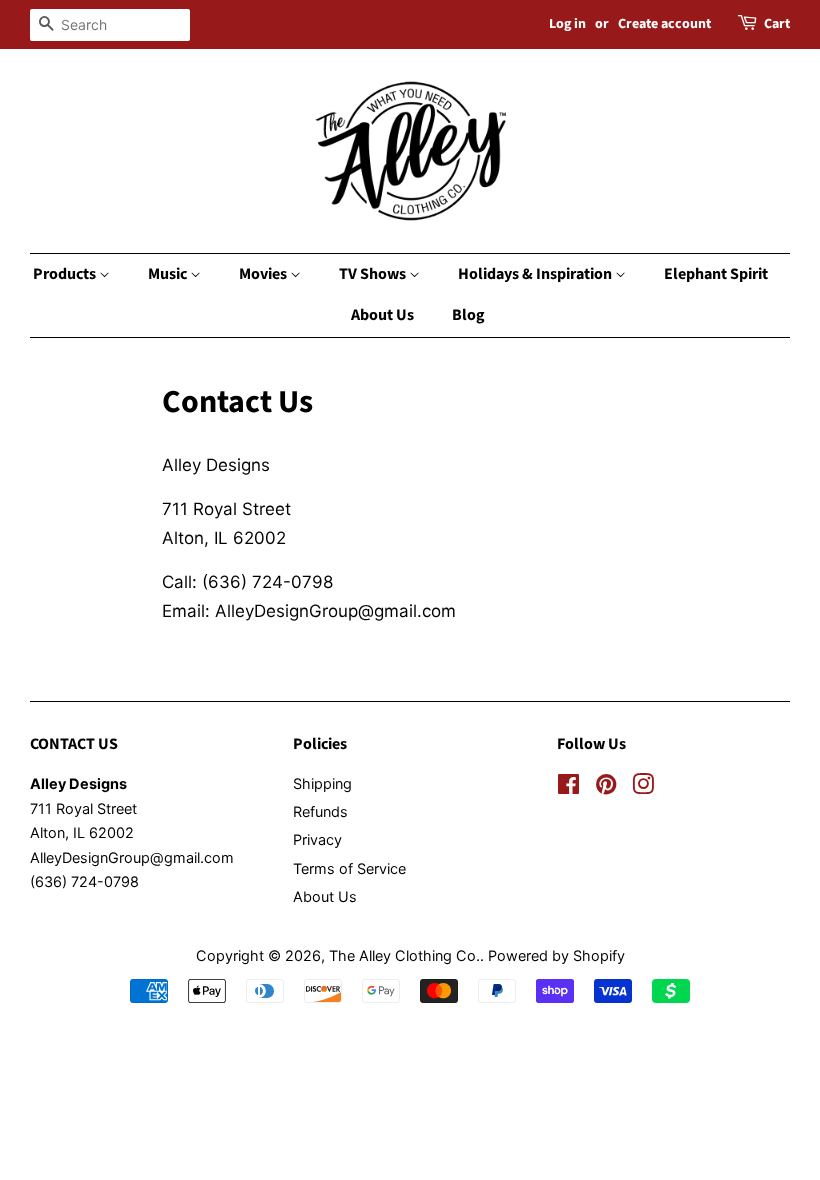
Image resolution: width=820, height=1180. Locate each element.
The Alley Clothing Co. (404, 955)
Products (66, 274)
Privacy (317, 839)
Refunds (320, 811)
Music (169, 274)
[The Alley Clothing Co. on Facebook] (568, 787)
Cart (777, 24)
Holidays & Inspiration (536, 274)
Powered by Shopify (556, 955)
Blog (468, 315)
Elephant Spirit (716, 274)
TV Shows (374, 274)
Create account (664, 24)
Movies (264, 274)
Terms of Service (349, 868)
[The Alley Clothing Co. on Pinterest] (606, 787)
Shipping (322, 783)
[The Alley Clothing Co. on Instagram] (643, 787)
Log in (567, 24)
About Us (382, 315)
